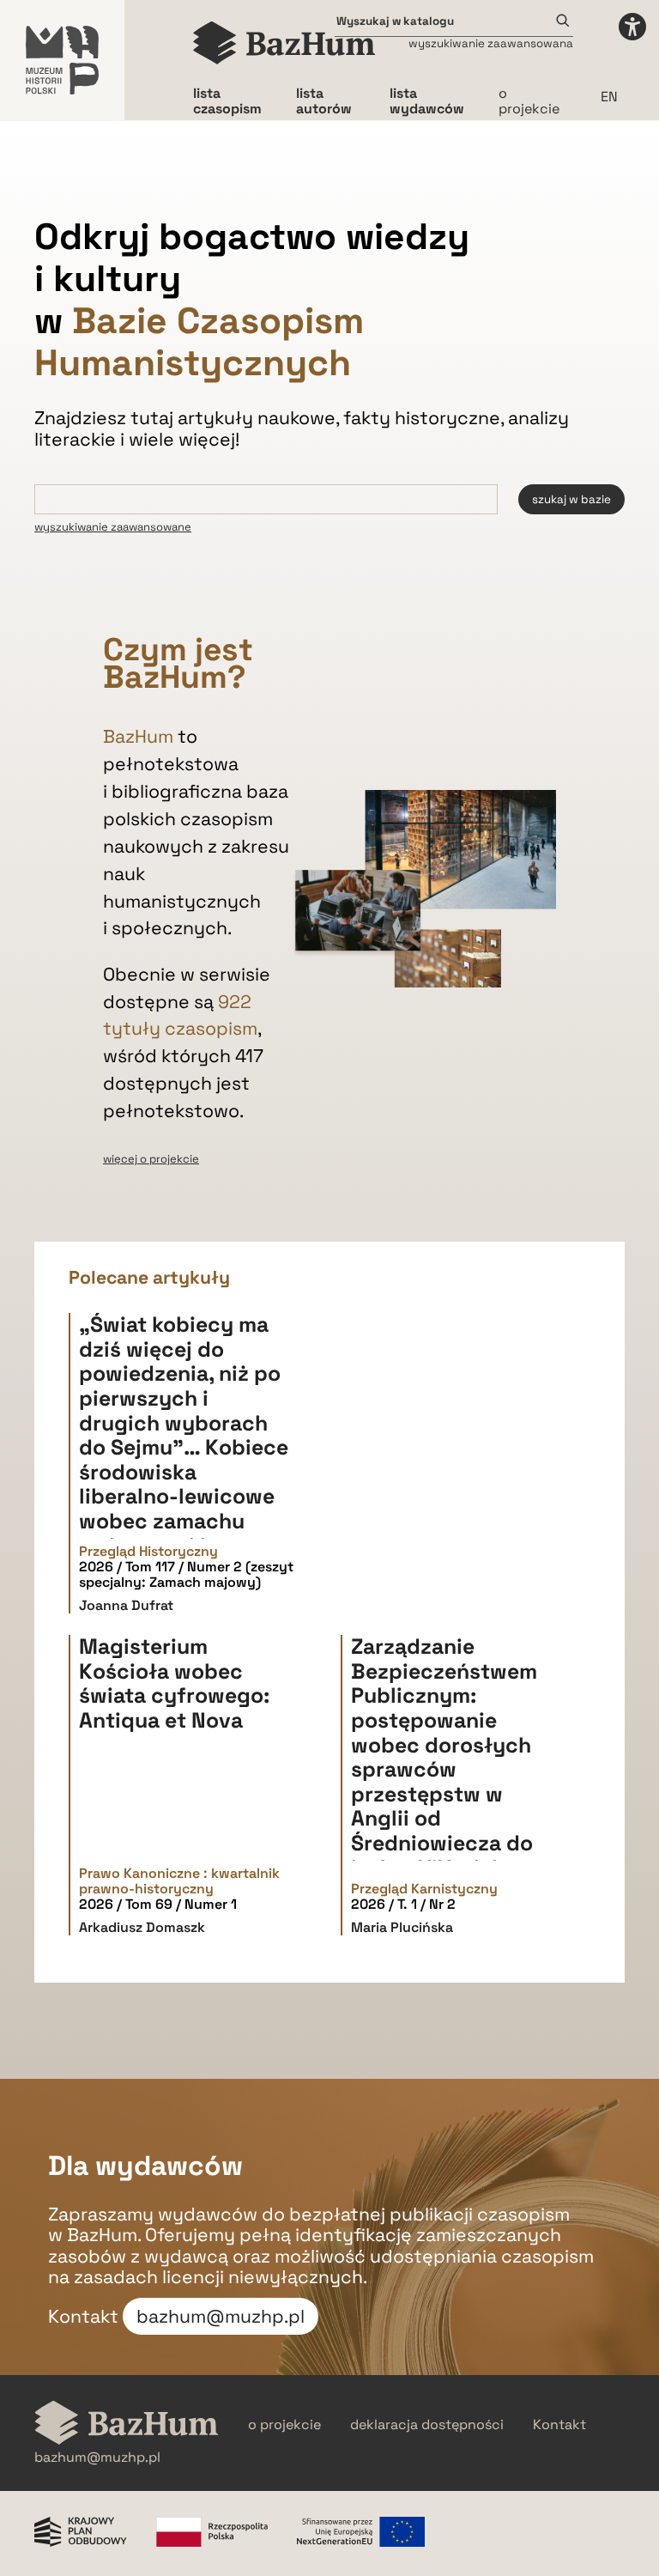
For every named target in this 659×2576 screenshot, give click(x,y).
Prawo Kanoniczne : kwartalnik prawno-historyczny (179, 1882)
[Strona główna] (284, 43)
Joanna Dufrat (126, 1605)
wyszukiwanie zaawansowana (491, 43)
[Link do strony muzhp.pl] (62, 60)
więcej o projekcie (151, 1159)
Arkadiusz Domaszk (142, 1927)
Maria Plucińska (402, 1927)
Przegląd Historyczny (148, 1552)
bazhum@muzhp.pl (221, 2316)
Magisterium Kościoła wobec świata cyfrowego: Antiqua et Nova (174, 1683)
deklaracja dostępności (427, 2425)
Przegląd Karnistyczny (424, 1889)
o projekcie (529, 101)
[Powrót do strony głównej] (127, 2424)
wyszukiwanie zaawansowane (113, 527)
